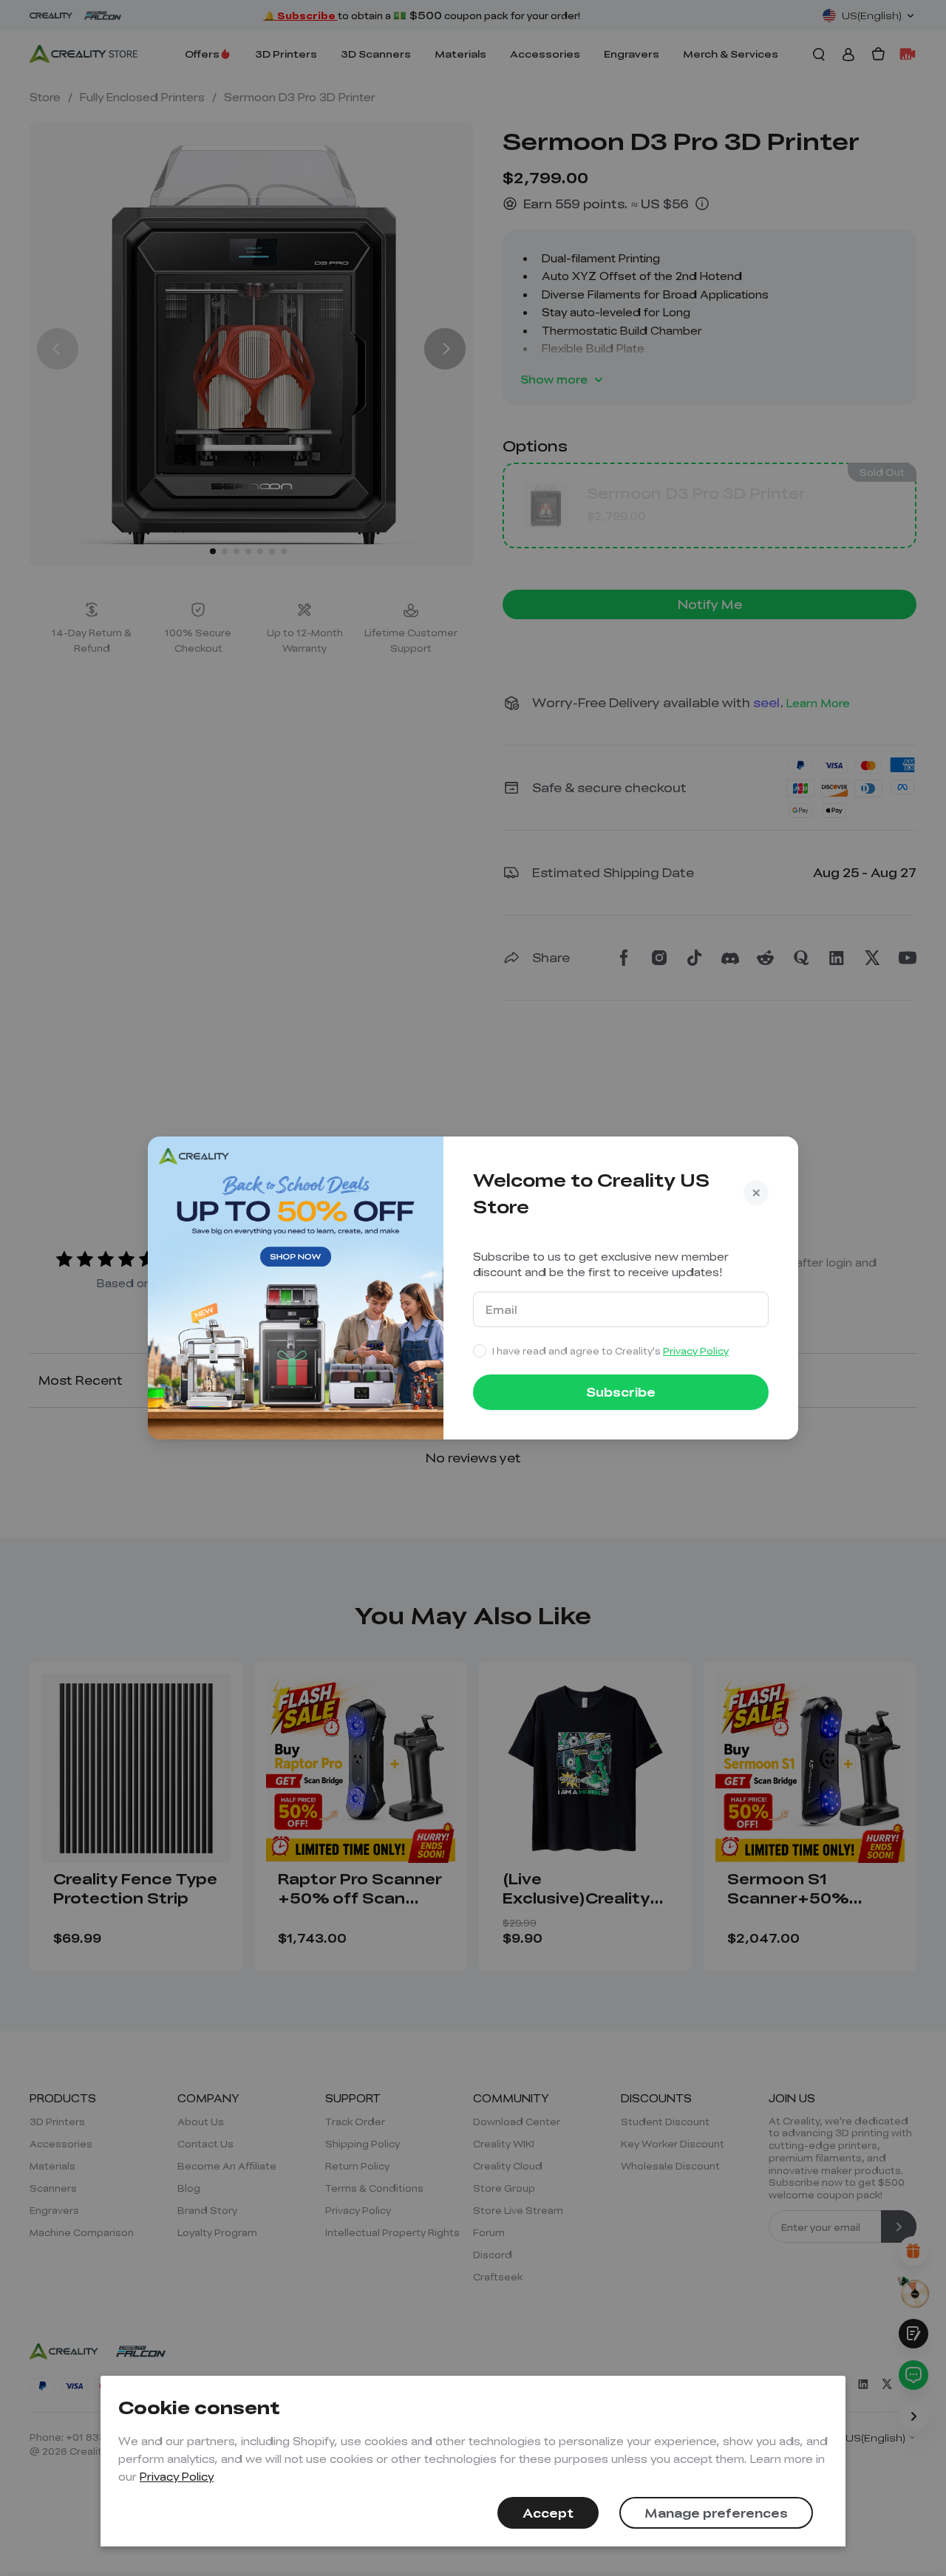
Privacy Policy (177, 2476)
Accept (548, 2513)
